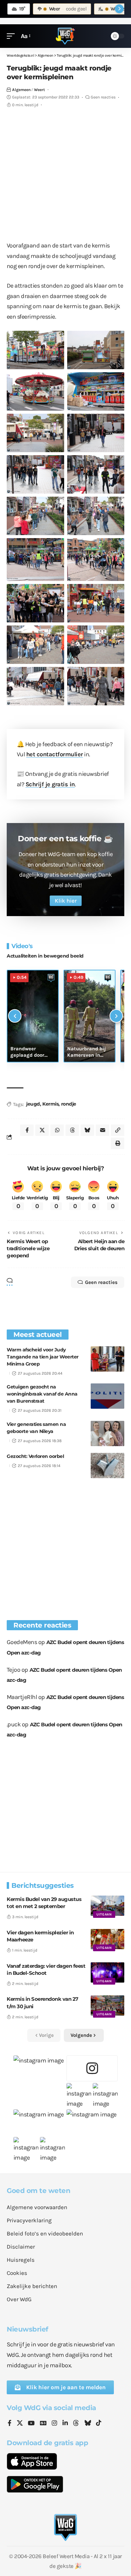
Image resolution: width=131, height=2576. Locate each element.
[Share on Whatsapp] (57, 1130)
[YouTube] (31, 2424)
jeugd (33, 1104)
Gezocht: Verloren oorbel (35, 1456)
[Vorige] (15, 1016)
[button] (12, 36)
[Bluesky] (88, 2424)
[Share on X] (42, 1130)
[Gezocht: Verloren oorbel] (107, 1466)
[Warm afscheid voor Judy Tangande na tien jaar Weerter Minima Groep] (107, 1359)
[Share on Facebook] (27, 1130)
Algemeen (21, 90)
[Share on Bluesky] (87, 1130)
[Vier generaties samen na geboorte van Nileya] (107, 1433)
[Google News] (43, 2424)
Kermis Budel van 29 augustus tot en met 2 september (44, 1903)
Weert (39, 90)
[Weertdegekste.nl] (65, 36)
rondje (69, 1104)
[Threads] (76, 2424)
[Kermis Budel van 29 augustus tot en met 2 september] (107, 1906)
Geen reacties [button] (101, 1282)
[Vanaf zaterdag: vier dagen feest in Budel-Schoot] (107, 1972)
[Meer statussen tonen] (119, 9)
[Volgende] (116, 1016)
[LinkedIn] (65, 2424)
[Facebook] (10, 2424)
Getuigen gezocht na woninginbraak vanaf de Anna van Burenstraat (42, 1394)
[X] (20, 2424)
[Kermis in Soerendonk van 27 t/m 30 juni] (107, 2006)
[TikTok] (99, 2424)
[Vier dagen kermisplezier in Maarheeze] (107, 1939)
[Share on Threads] (72, 1130)
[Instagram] (54, 2424)
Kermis (50, 1104)
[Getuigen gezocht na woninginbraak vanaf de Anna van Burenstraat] (107, 1396)
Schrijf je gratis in (50, 784)
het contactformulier (55, 754)
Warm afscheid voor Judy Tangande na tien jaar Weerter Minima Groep (43, 1357)
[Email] (102, 1130)
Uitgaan (104, 1914)
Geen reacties (103, 97)
